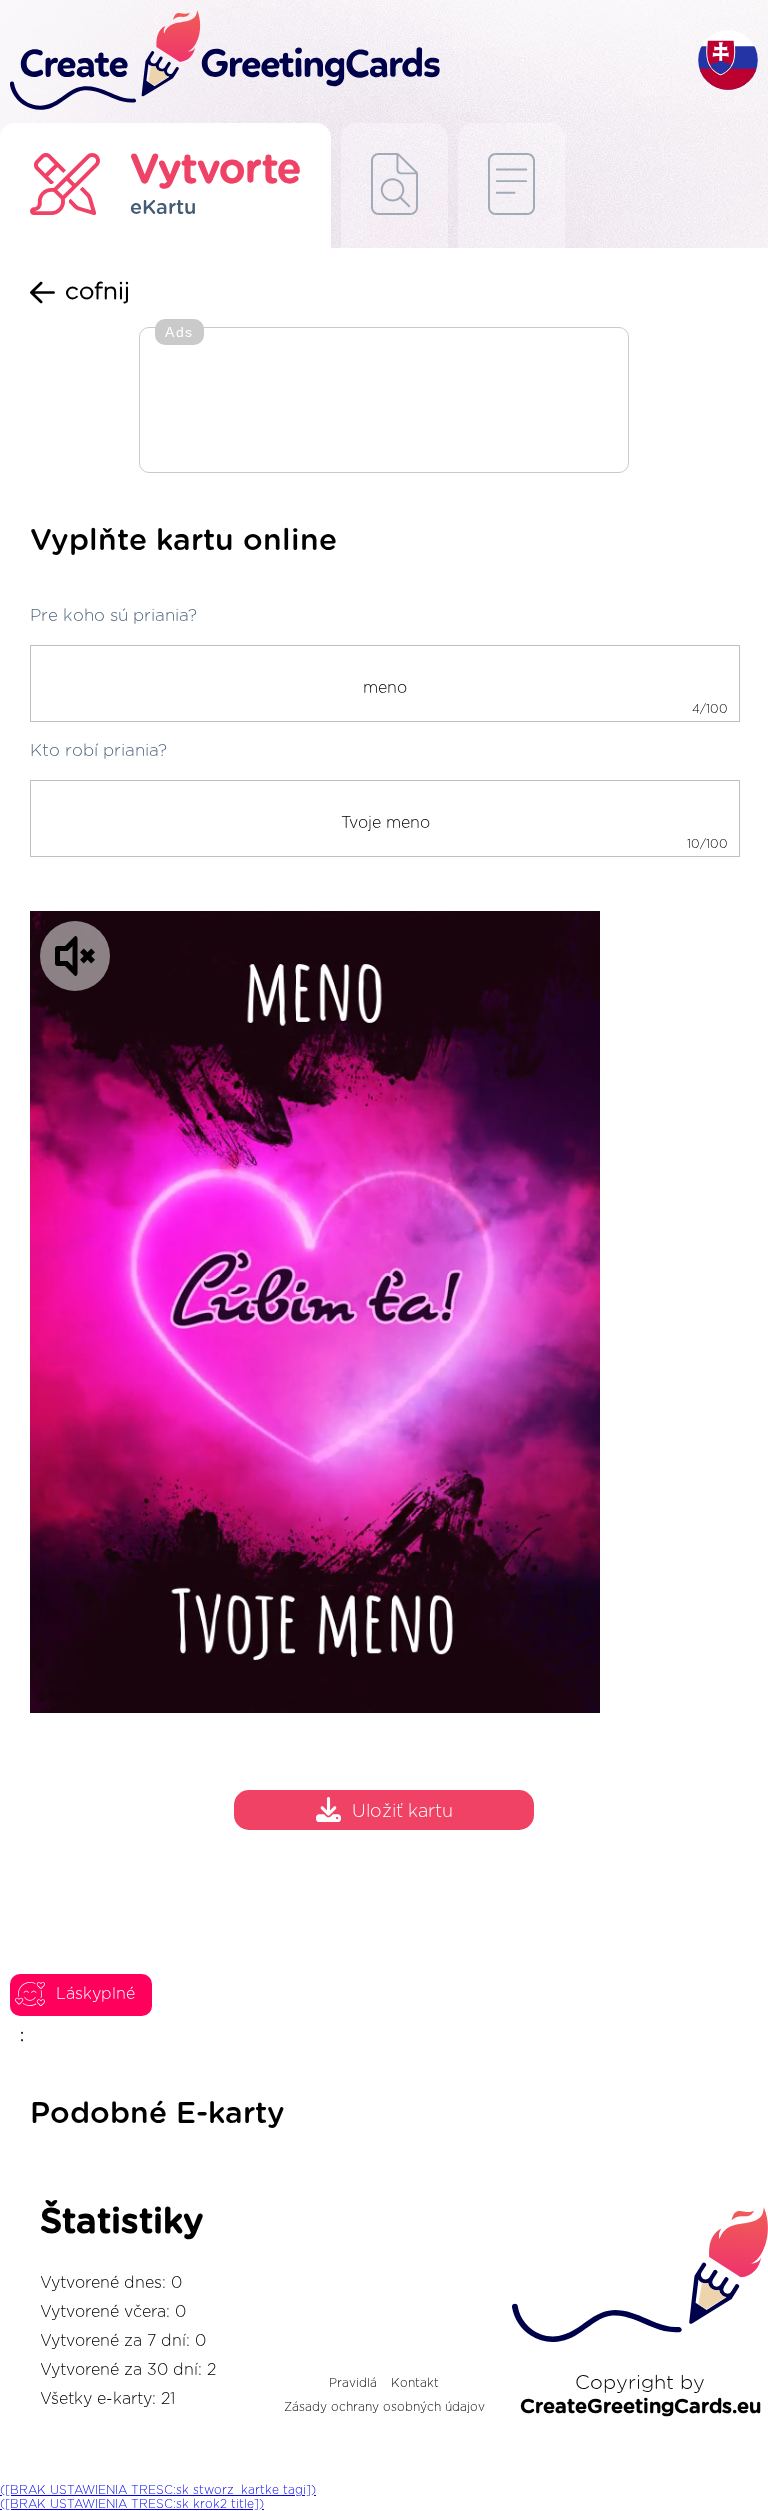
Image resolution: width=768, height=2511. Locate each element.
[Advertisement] (384, 402)
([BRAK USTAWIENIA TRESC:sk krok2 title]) (132, 2504)
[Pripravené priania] (394, 185)
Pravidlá (353, 2383)
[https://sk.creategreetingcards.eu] (349, 61)
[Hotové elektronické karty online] (511, 185)
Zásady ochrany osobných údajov (384, 2407)
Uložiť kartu (402, 1812)
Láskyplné (95, 1994)
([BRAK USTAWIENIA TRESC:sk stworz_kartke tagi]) (158, 2490)
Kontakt (415, 2383)
